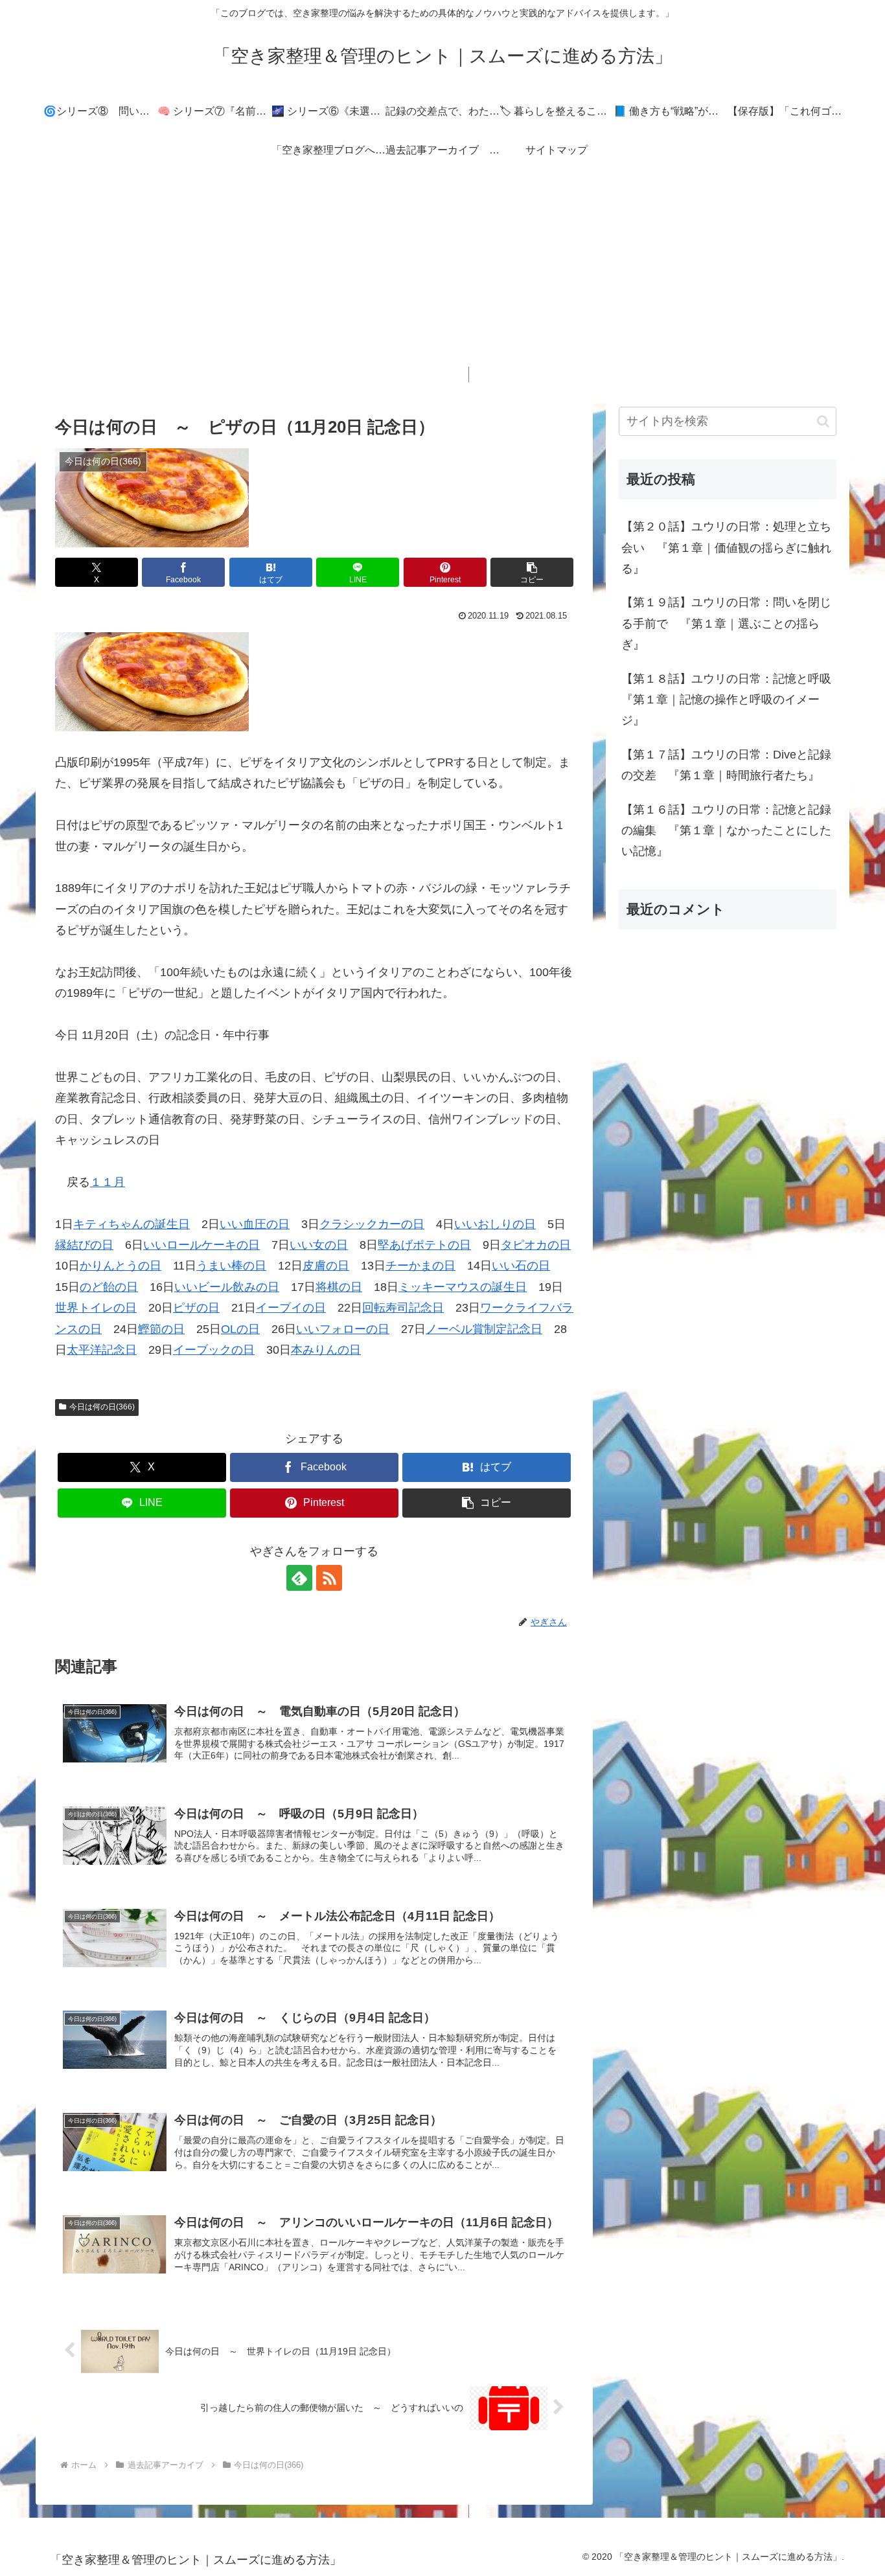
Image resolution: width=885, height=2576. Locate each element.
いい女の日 (319, 1245)
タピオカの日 (536, 1245)
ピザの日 (196, 1308)
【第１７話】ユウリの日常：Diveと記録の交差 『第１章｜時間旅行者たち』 (726, 765)
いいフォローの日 (343, 1329)
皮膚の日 (326, 1266)
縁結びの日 (84, 1245)
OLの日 (240, 1329)
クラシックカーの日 (372, 1224)
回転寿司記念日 (403, 1308)
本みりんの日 (326, 1350)
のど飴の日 (109, 1287)
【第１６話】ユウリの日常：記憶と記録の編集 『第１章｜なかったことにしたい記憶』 (726, 831)
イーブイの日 (291, 1308)
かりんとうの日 (121, 1266)
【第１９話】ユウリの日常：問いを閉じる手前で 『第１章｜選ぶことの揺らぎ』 (726, 623)
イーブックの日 (214, 1350)
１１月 (108, 1182)
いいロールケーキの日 (201, 1245)
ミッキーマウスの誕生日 (463, 1287)
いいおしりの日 (495, 1224)
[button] (532, 572)
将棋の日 (339, 1287)
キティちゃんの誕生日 (132, 1224)
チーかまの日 (420, 1266)
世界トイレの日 (96, 1308)
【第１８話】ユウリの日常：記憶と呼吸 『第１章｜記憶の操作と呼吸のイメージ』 (729, 700)
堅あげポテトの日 (424, 1245)
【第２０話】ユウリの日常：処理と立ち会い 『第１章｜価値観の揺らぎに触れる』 (726, 548)
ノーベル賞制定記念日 (484, 1329)
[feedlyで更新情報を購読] (299, 1578)
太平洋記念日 (102, 1350)
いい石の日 (521, 1266)
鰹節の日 (161, 1329)
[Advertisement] (442, 276)
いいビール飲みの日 (227, 1287)
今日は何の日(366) (102, 1407)
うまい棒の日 (231, 1266)
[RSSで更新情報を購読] (329, 1578)
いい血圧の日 (255, 1224)
